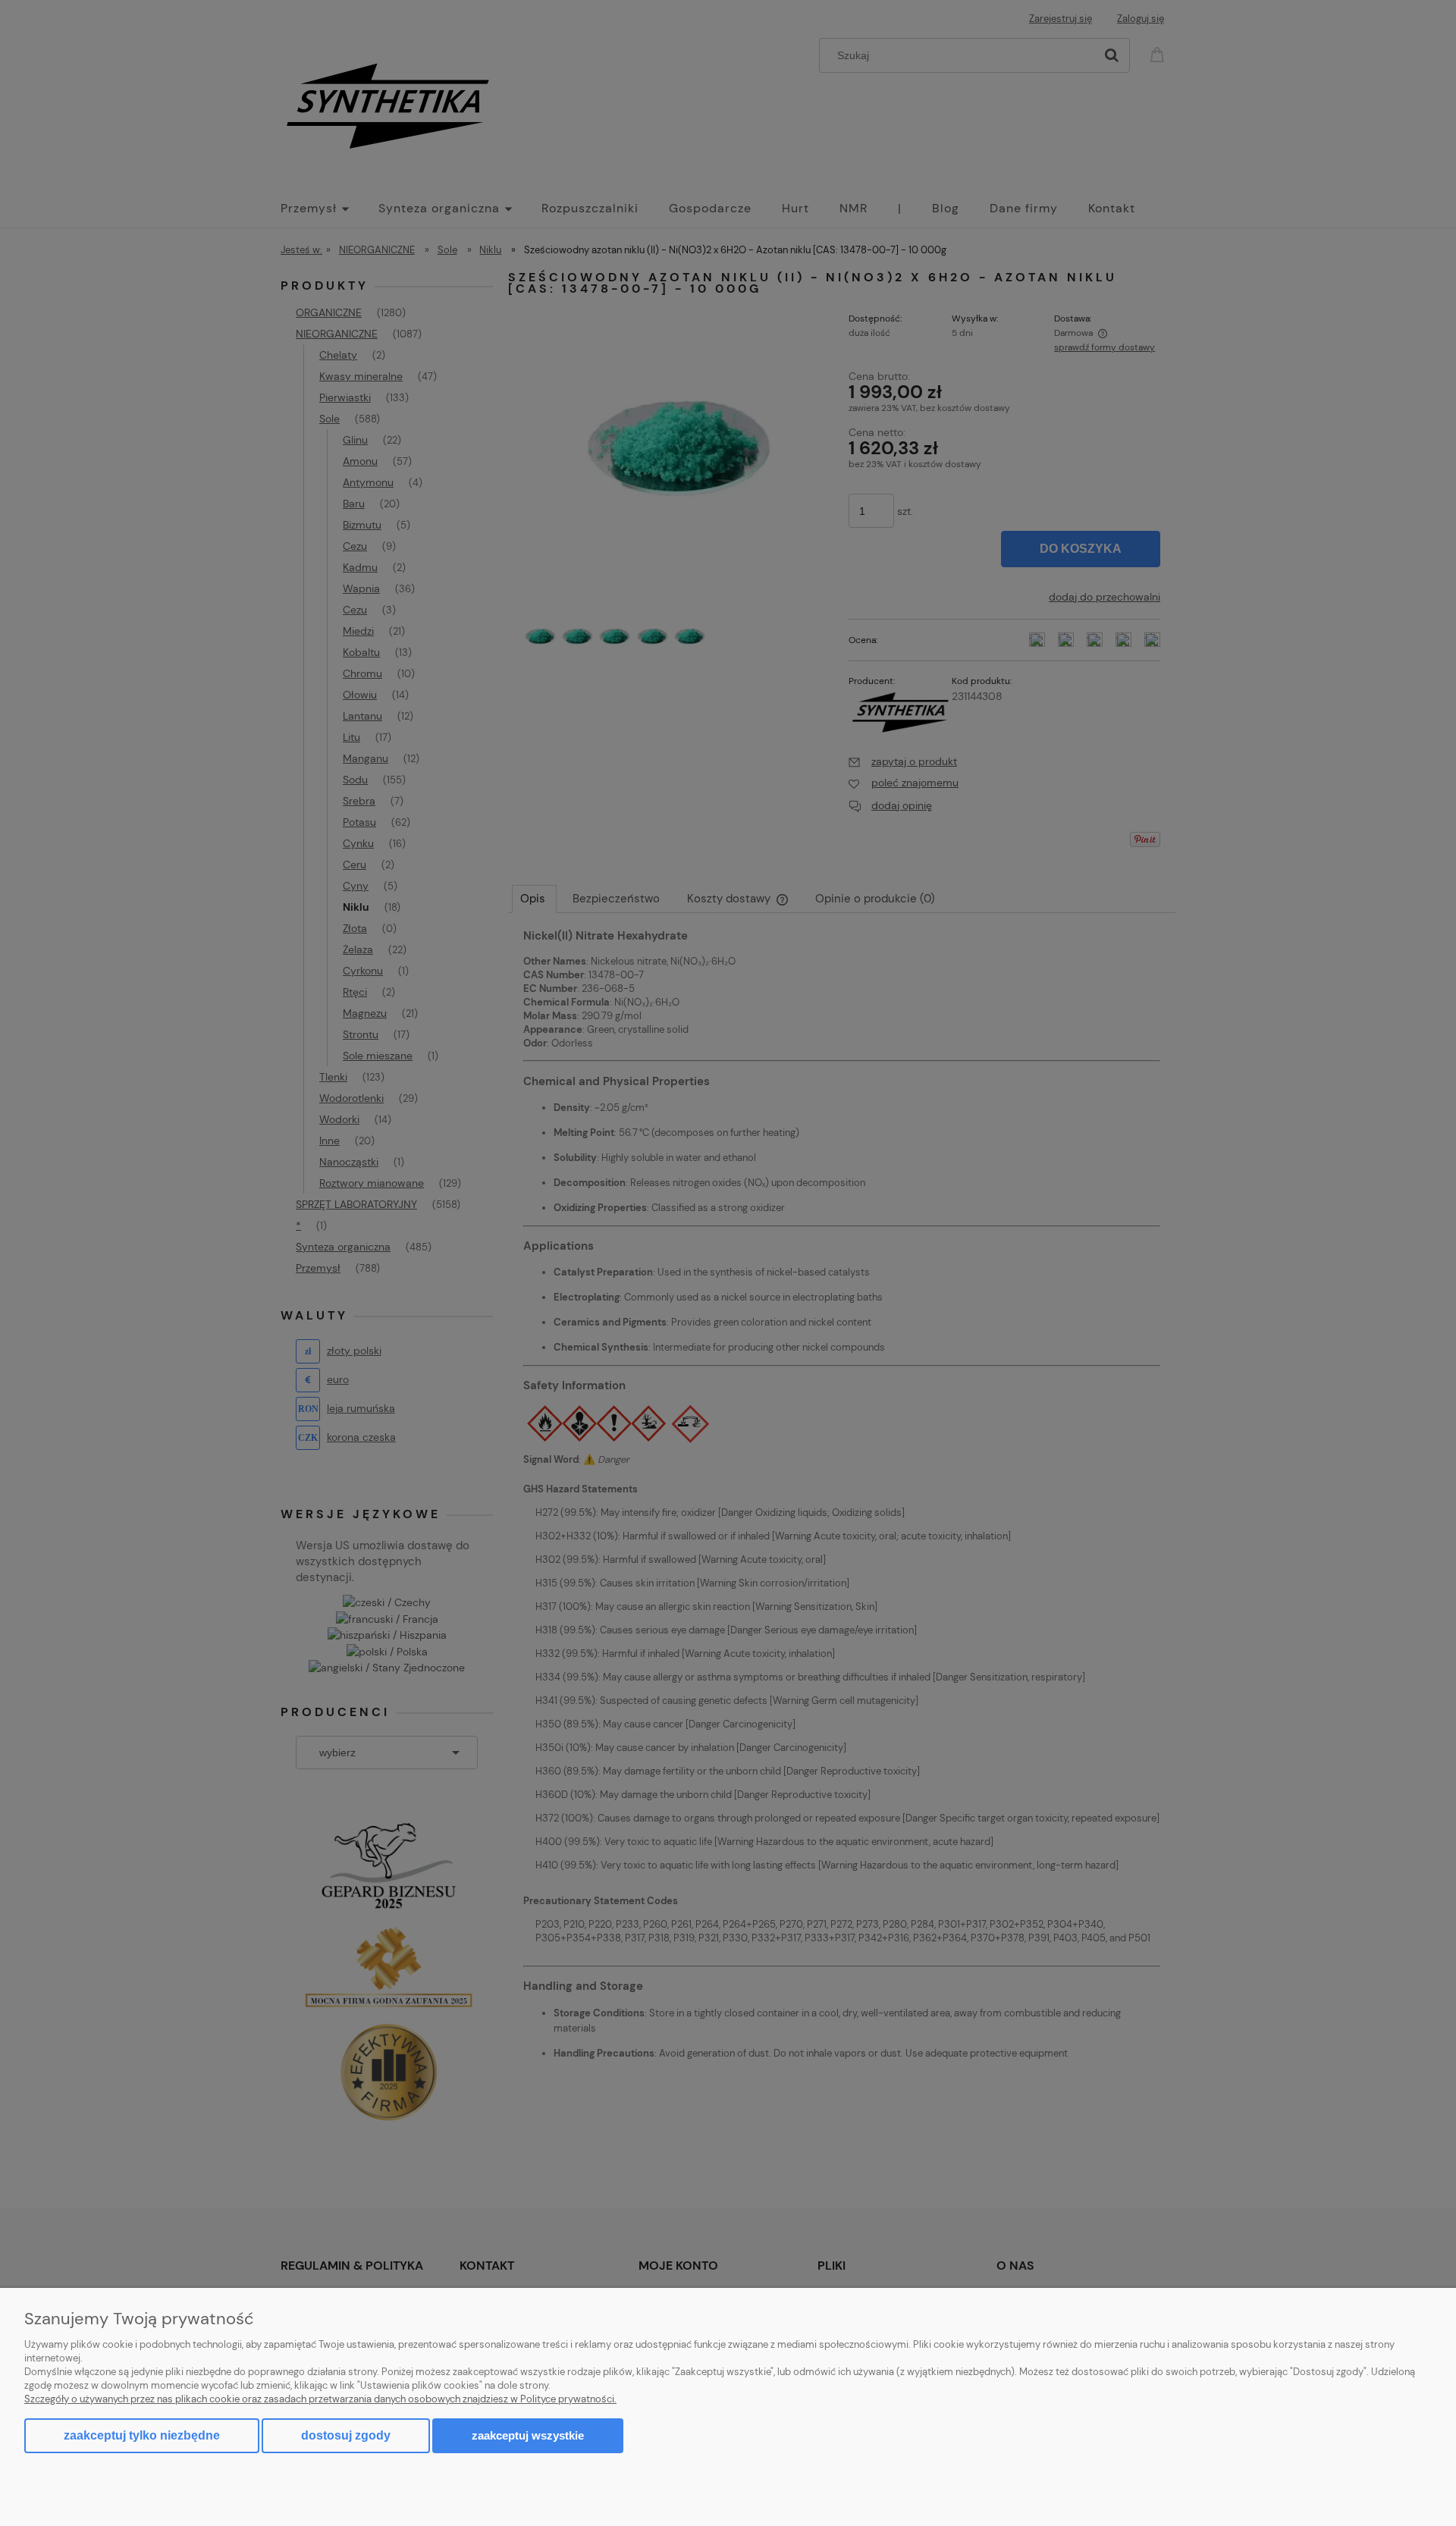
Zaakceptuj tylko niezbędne (142, 2435)
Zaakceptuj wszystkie (528, 2435)
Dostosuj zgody (346, 2435)
